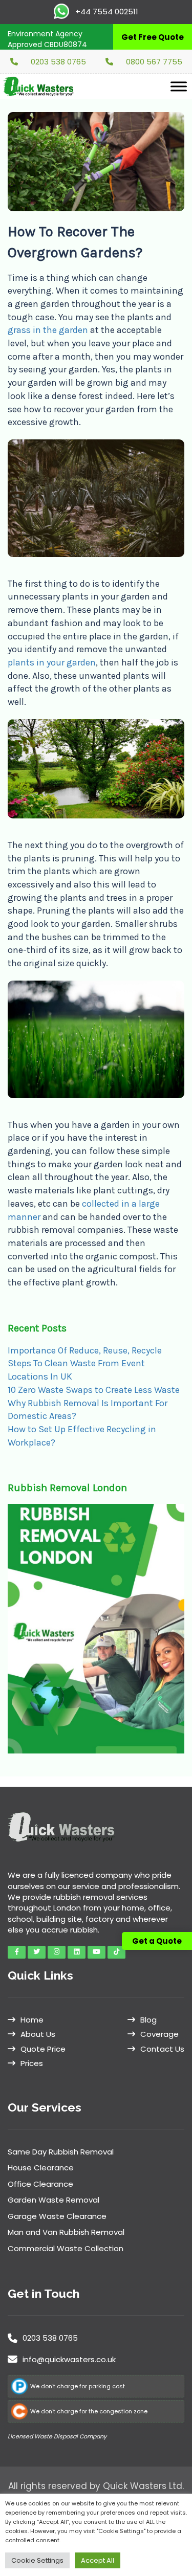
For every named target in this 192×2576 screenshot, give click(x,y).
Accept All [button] (98, 2560)
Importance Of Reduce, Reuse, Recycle (85, 1350)
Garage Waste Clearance (57, 2216)
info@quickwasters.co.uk (69, 2359)
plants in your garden (52, 662)
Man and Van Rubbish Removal (66, 2232)
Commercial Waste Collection (66, 2248)
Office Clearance (40, 2184)
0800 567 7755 (154, 62)
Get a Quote (157, 1941)
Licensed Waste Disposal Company (57, 2436)
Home (32, 2020)
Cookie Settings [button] (37, 2560)
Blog (148, 2020)
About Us (38, 2034)
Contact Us (162, 2049)
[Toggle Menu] (179, 86)
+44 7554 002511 (106, 12)
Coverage (159, 2034)
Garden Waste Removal (54, 2200)
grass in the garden (48, 330)
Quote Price (43, 2049)
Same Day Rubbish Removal (61, 2152)
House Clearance (41, 2168)
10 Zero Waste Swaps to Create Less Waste (94, 1390)
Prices (32, 2063)
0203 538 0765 (58, 62)
